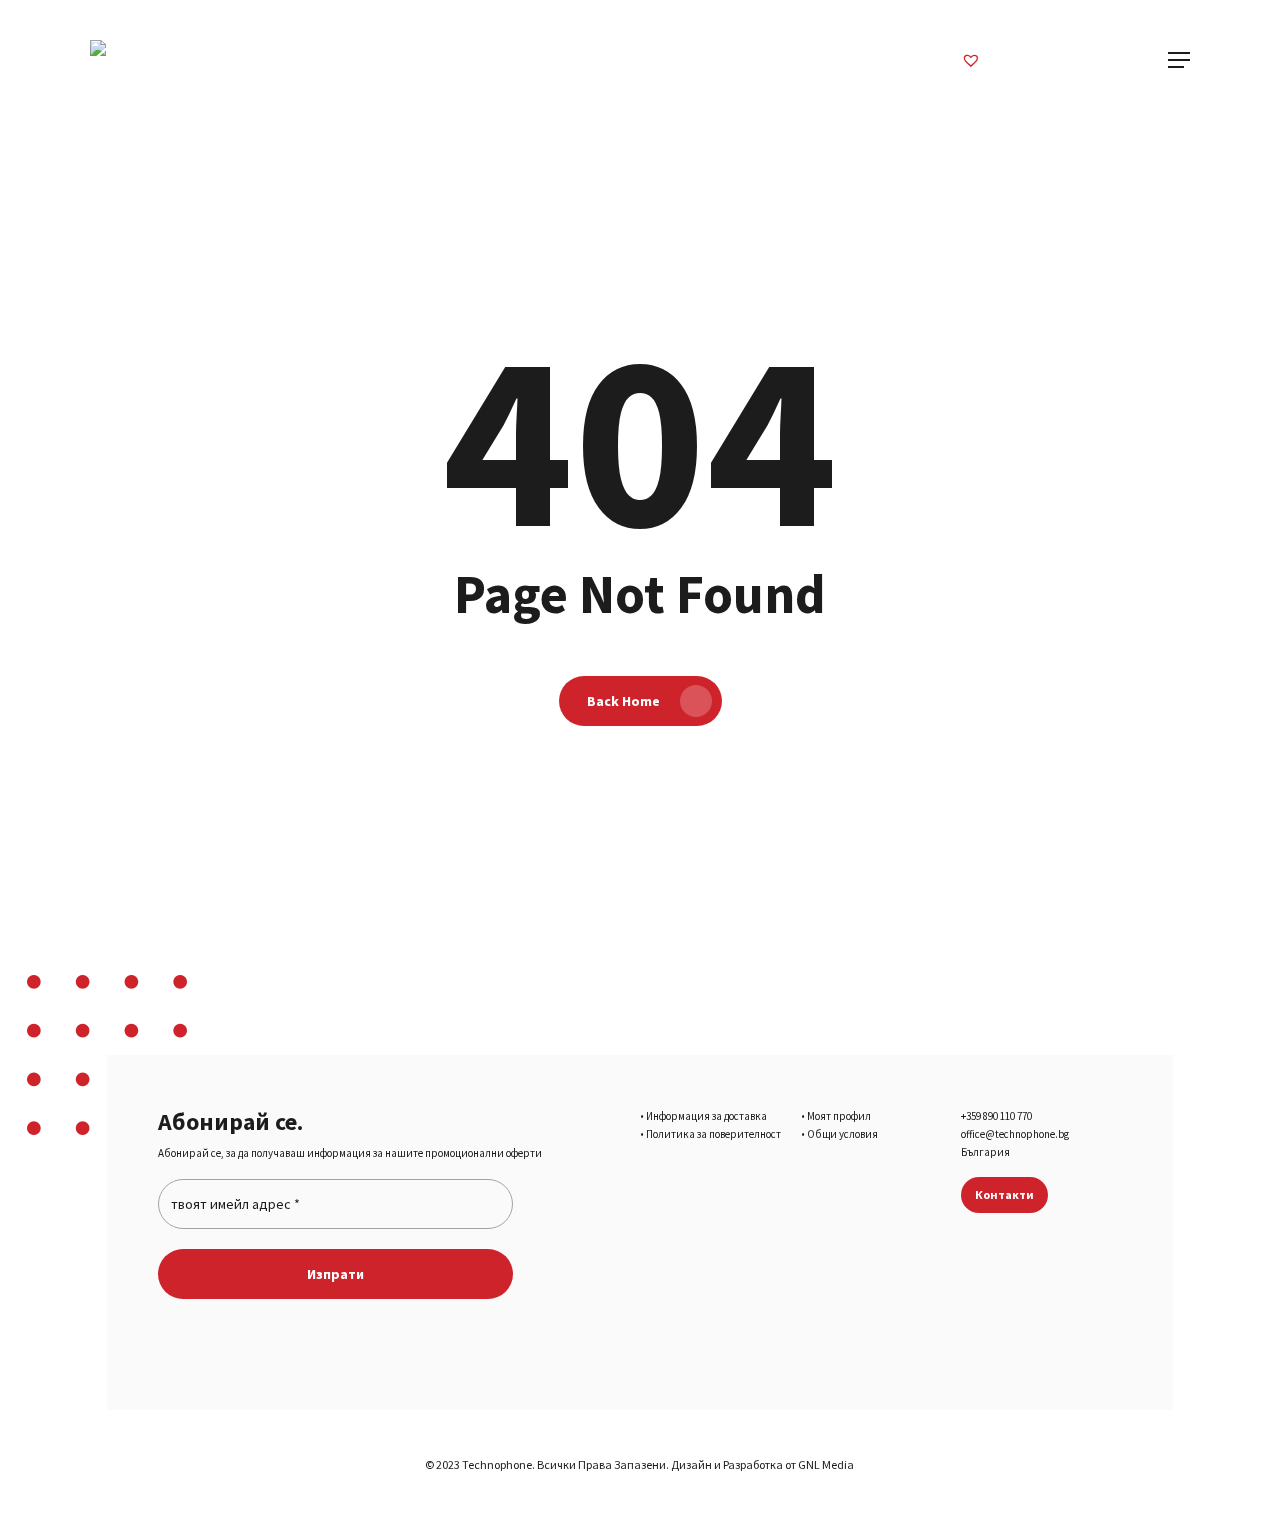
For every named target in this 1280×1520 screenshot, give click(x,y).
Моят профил (839, 1116)
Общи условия (842, 1134)
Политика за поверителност (713, 1134)
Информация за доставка (706, 1116)
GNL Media (826, 1464)
